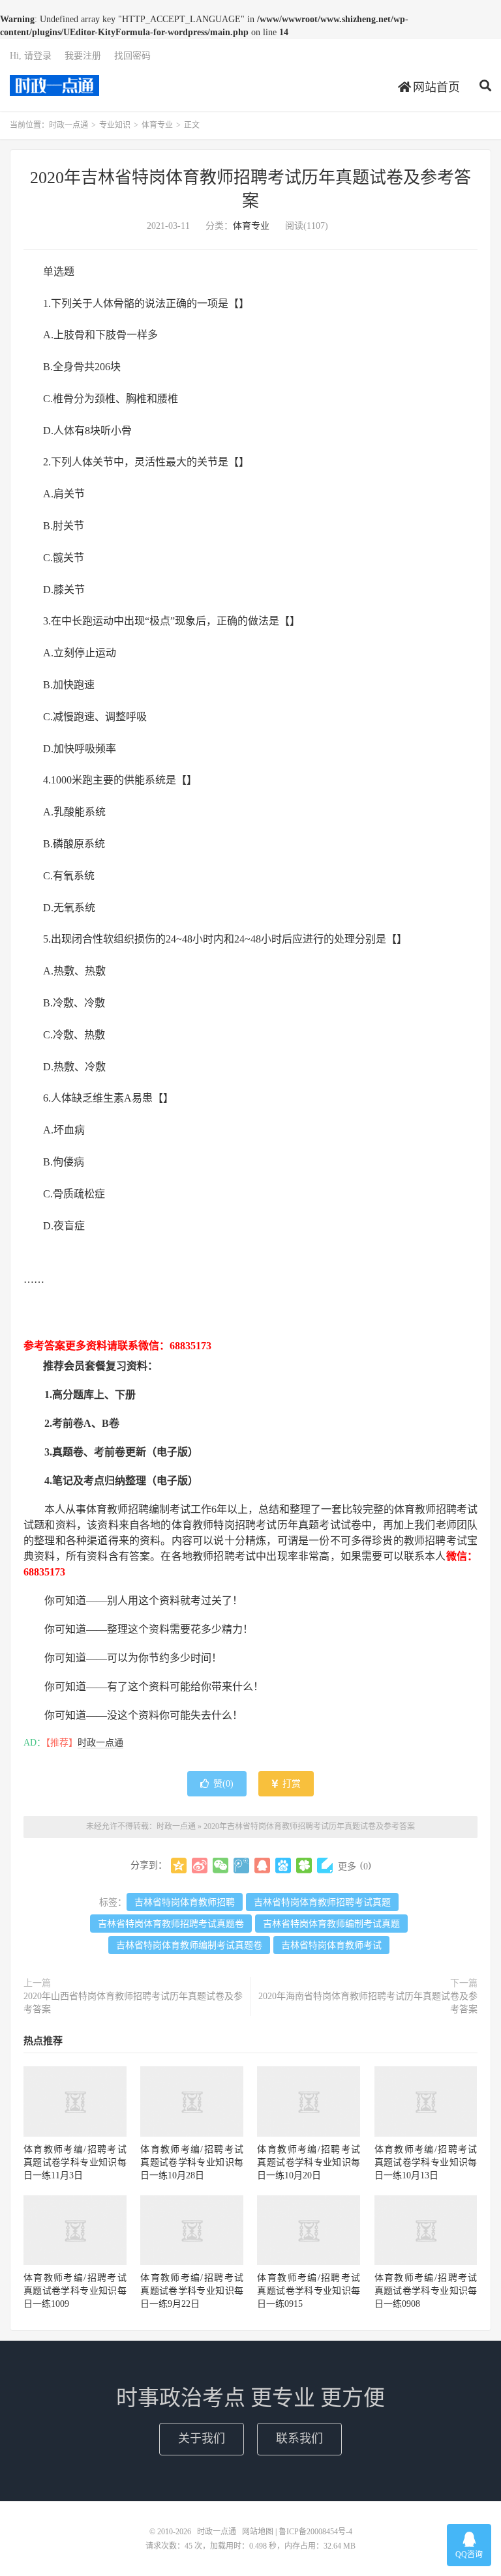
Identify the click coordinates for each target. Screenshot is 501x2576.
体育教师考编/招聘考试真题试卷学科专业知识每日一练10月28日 (192, 2162)
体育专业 (157, 125)
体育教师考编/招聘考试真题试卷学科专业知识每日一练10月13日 (426, 2162)
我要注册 (83, 56)
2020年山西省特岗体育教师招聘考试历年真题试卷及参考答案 (133, 2003)
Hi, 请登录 (31, 56)
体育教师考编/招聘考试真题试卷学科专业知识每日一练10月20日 (309, 2162)
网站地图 (258, 2532)
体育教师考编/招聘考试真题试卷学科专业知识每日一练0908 (426, 2291)
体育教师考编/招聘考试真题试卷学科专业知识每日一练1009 (75, 2291)
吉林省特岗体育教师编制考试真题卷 (189, 1945)
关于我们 (202, 2438)
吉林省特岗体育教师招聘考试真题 (322, 1902)
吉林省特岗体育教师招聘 (185, 1902)
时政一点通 (54, 85)
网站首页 (435, 87)
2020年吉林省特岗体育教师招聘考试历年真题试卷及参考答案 (309, 1826)
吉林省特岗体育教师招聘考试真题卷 (171, 1924)
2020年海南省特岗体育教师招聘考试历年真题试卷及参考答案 (368, 2003)
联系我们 (299, 2438)
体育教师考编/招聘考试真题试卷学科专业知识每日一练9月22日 (192, 2291)
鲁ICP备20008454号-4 (315, 2532)
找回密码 (132, 56)
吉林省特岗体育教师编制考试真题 (331, 1924)
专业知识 (115, 125)
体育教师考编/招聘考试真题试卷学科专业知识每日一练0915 (309, 2291)
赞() (223, 1784)
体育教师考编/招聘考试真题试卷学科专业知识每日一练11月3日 (75, 2162)
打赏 (290, 1784)
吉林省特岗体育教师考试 (331, 1945)
